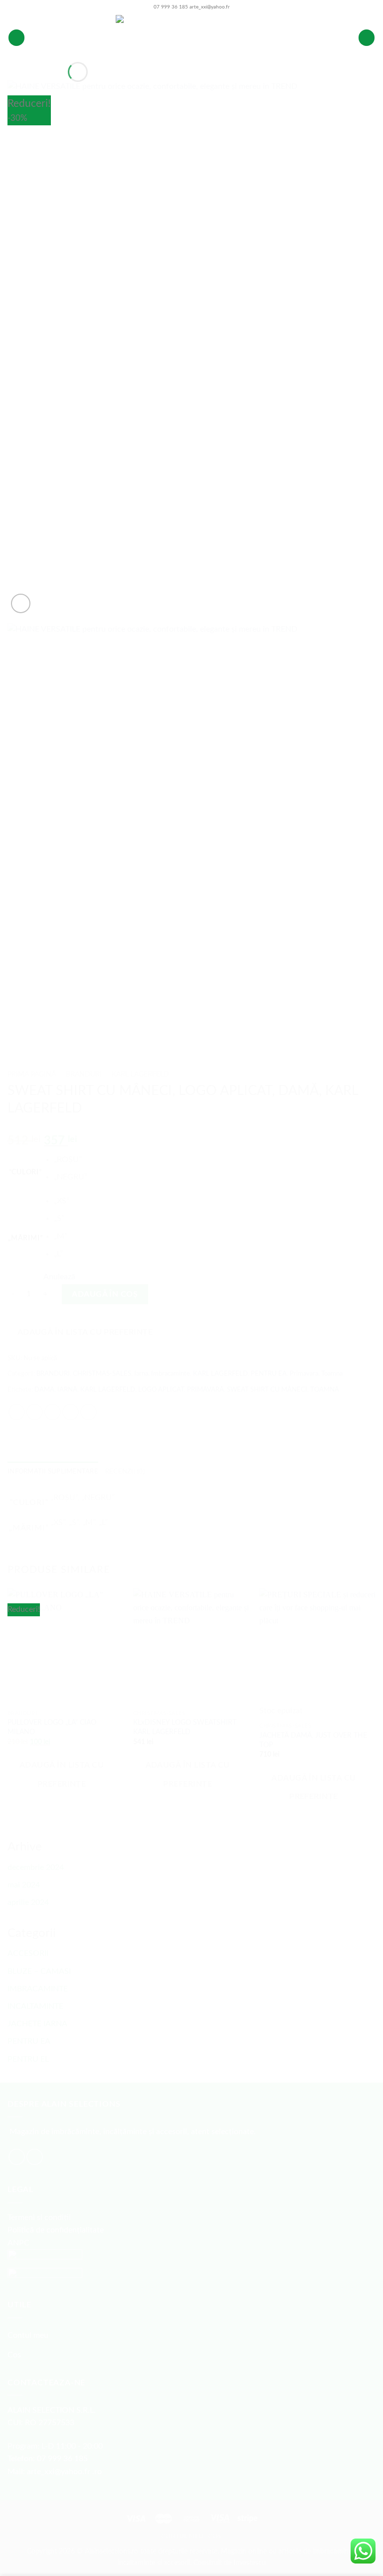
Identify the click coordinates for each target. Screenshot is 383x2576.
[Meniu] (16, 38)
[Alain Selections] (191, 38)
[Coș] (367, 38)
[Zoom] (21, 603)
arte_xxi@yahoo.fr (210, 7)
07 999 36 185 (171, 7)
